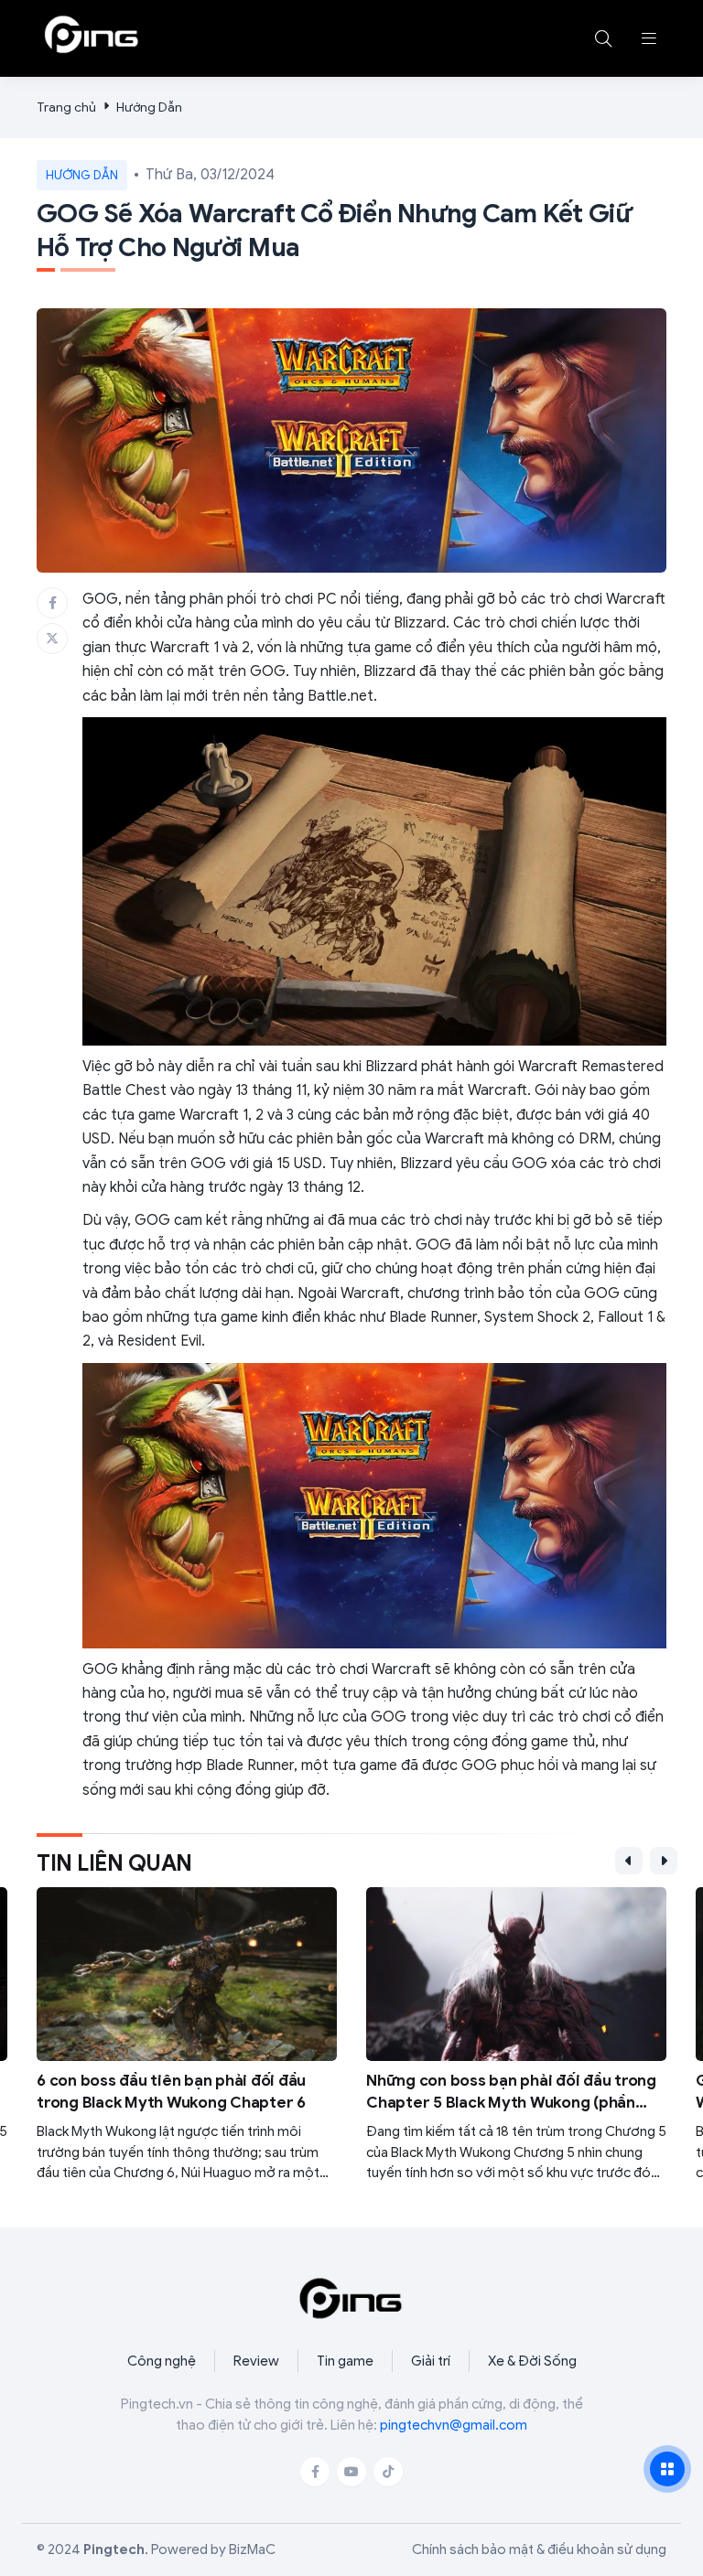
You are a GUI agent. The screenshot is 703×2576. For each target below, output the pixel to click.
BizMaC (252, 2549)
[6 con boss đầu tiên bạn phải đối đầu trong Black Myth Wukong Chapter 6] (187, 2035)
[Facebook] (315, 2472)
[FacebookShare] (52, 603)
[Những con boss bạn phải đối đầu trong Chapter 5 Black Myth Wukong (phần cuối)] (516, 2035)
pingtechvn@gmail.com (454, 2425)
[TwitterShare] (52, 639)
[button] (649, 38)
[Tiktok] (388, 2472)
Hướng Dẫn (149, 107)
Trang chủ (66, 107)
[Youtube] (351, 2472)
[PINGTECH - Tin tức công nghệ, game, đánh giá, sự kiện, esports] (92, 35)
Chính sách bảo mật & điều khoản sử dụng (539, 2549)
